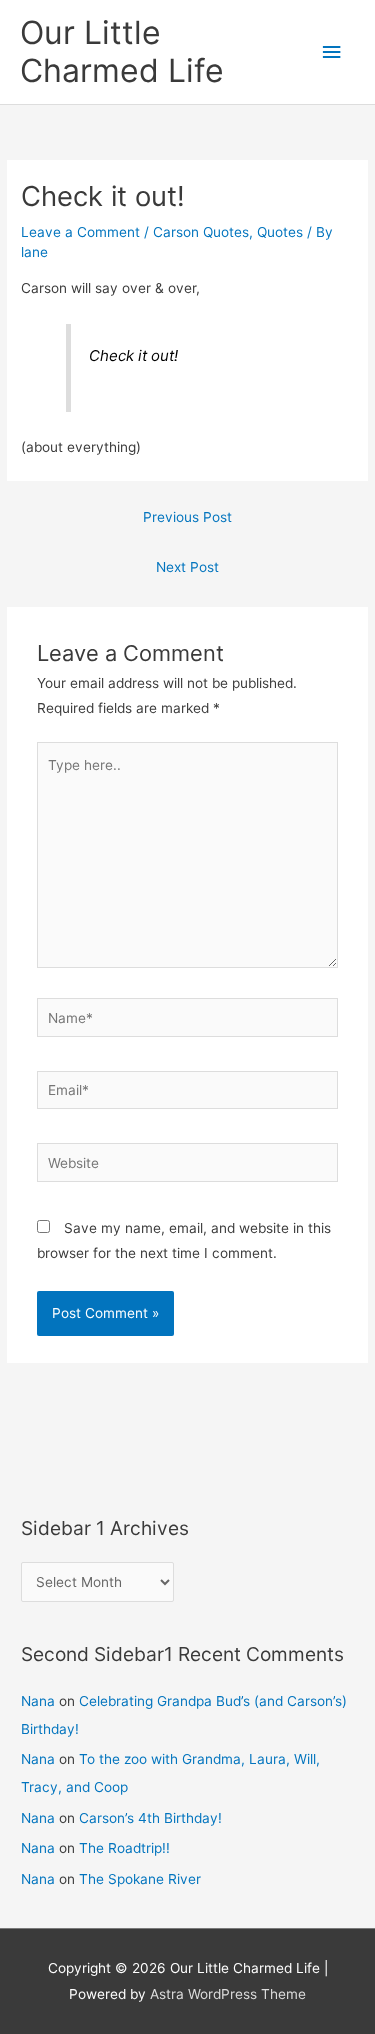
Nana (38, 1701)
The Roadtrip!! (124, 1848)
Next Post (187, 567)
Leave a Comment (80, 232)
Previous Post (187, 517)
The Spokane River (140, 1879)
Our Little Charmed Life (122, 51)
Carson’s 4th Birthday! (150, 1818)
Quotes (280, 232)
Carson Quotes (201, 232)
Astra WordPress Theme (228, 1994)
